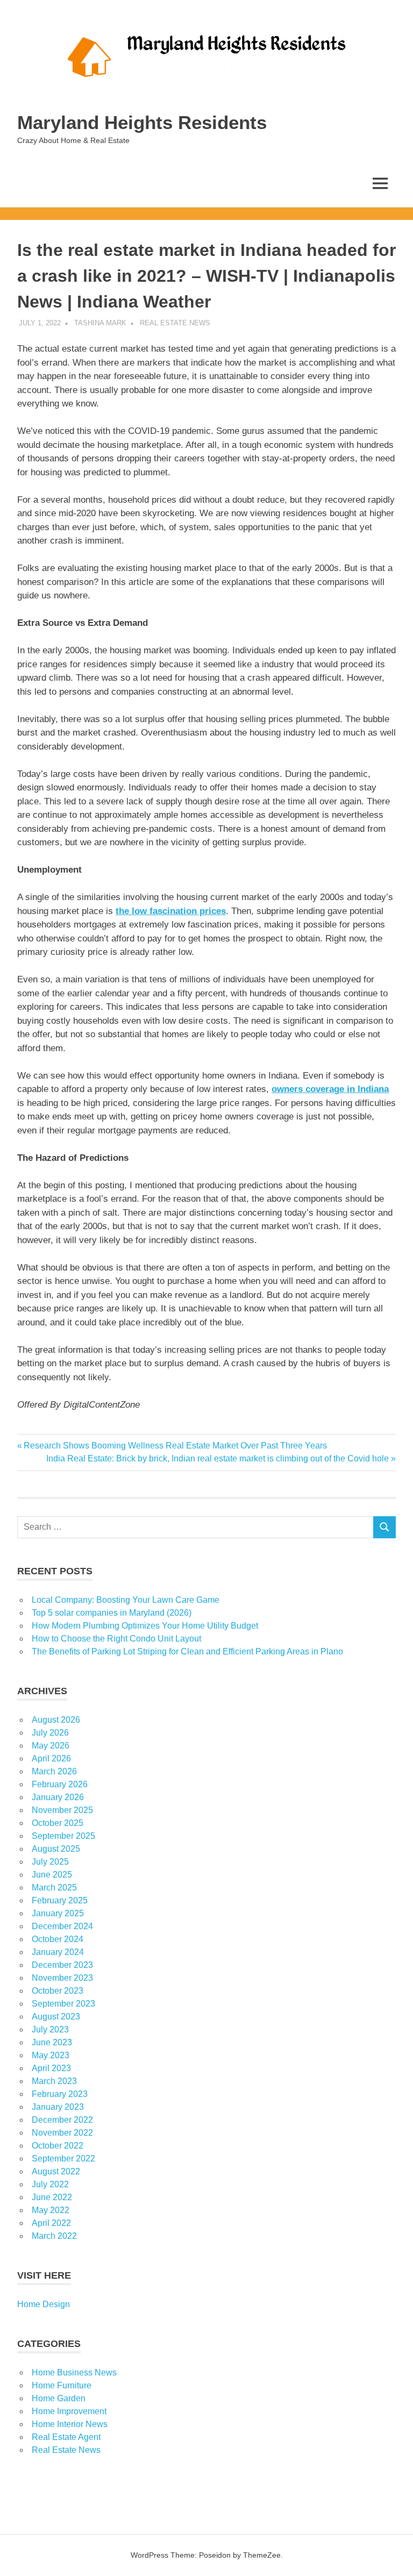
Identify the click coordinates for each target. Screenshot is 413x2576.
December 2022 (62, 2120)
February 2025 (60, 1900)
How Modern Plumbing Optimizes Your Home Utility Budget (145, 1626)
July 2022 (50, 2184)
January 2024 (58, 1952)
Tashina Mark (100, 323)
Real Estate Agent (66, 2437)
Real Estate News (175, 323)
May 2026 (51, 1746)
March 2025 (54, 1888)
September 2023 (63, 2004)
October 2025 (58, 1823)
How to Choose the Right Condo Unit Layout (116, 1639)
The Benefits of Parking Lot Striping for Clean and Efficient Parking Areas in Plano (187, 1651)
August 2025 (56, 1849)
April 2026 (51, 1758)
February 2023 (60, 2094)
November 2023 (62, 1978)
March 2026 (54, 1771)
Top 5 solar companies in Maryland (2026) (112, 1613)
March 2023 (54, 2081)
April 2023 (51, 2068)
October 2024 (58, 1939)
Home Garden (59, 2398)
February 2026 (60, 1784)
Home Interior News (70, 2424)
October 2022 (58, 2146)
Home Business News (74, 2372)
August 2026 (56, 1720)
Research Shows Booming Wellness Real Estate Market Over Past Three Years (175, 1446)
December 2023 (62, 1965)
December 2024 (62, 1926)
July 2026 (50, 1733)
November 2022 (62, 2133)
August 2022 (56, 2171)
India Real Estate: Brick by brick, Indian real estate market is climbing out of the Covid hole (218, 1458)
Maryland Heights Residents (142, 122)
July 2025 (50, 1862)
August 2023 (56, 2017)
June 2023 (52, 2042)
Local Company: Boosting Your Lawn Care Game (126, 1600)
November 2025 (62, 1810)
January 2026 (58, 1797)
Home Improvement (69, 2411)
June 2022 (52, 2197)
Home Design (44, 2304)
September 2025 (63, 1836)
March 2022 (54, 2236)
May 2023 (51, 2055)
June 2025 (52, 1875)
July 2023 (50, 2029)
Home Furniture (62, 2385)
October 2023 (58, 1991)
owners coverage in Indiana (330, 1089)
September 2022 (63, 2158)
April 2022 (51, 2223)
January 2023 (58, 2107)
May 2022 (51, 2210)
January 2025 (58, 1913)
